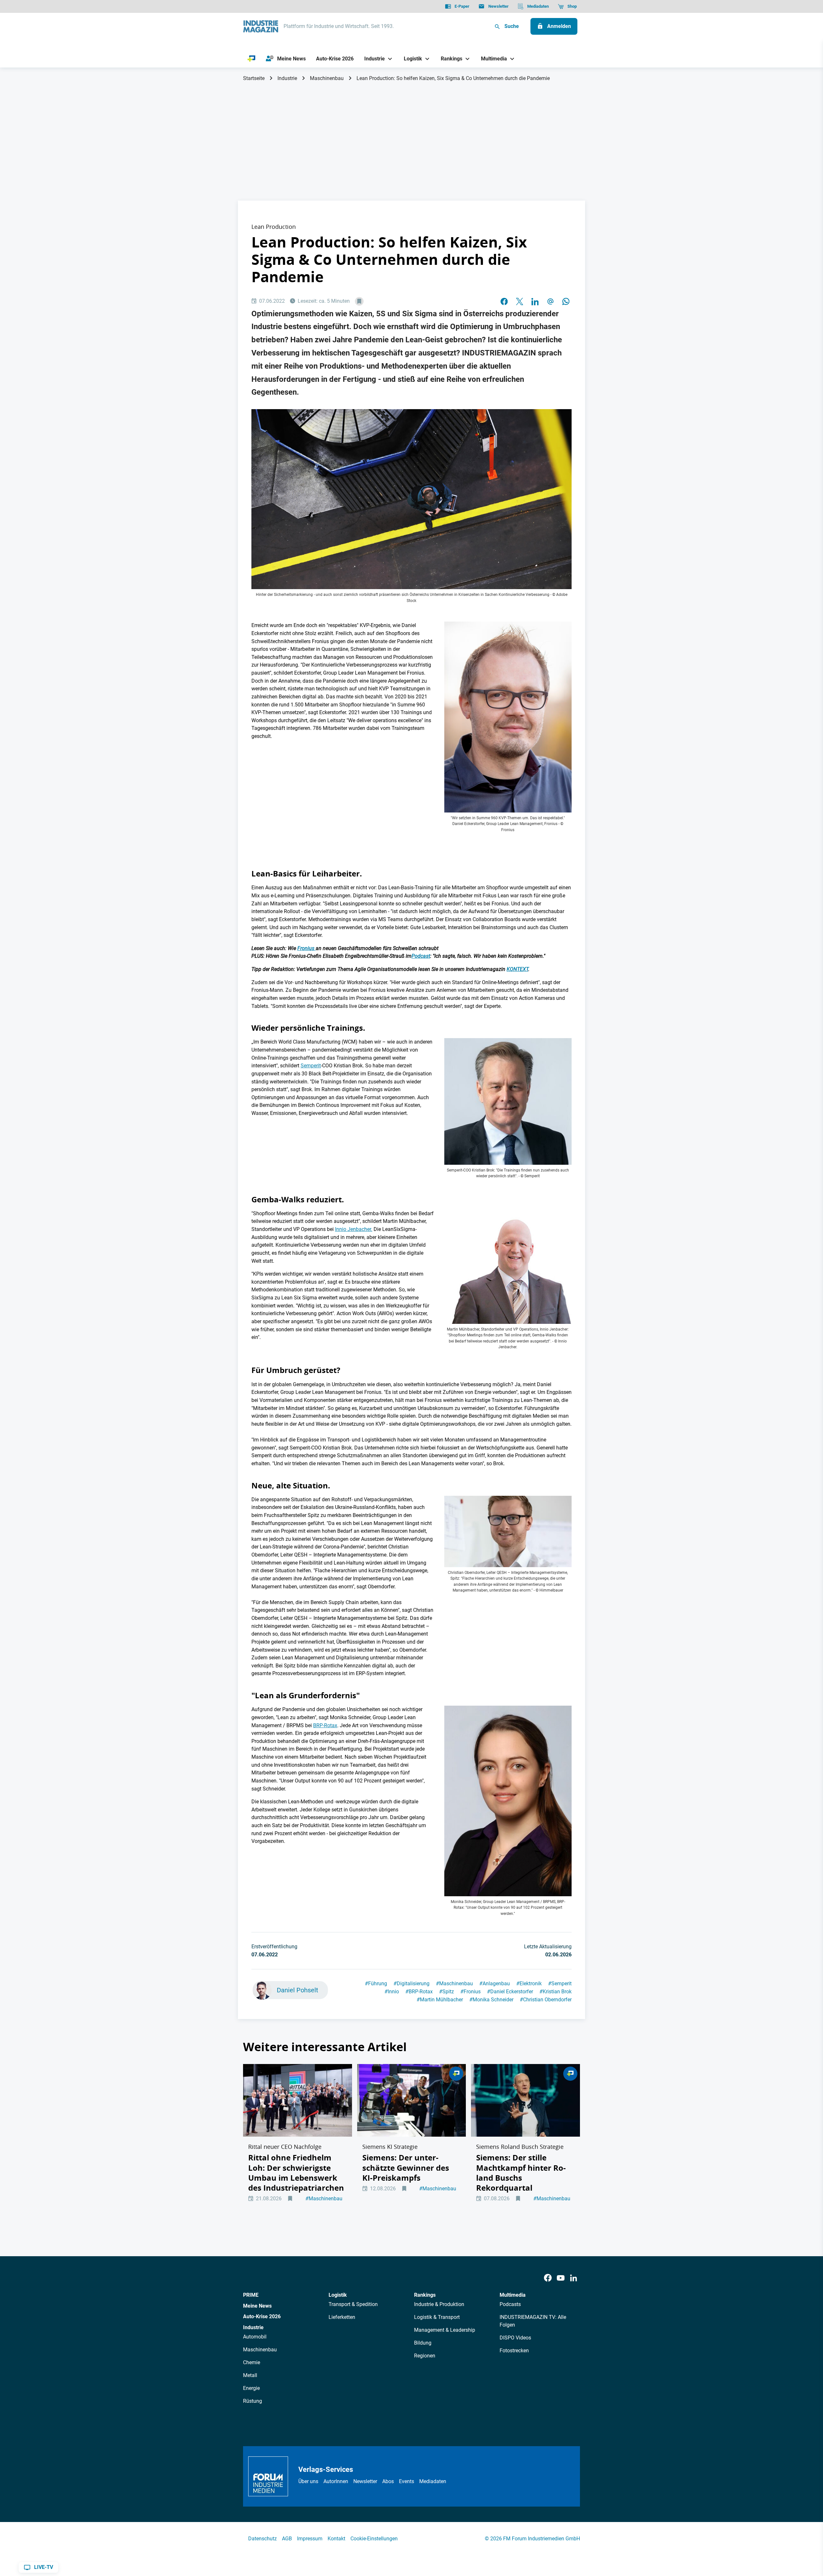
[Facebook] (548, 2278)
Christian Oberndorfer (546, 2000)
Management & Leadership (445, 2330)
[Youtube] (561, 2278)
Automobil (255, 2337)
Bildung (423, 2343)
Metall (250, 2375)
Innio (392, 1992)
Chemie (252, 2362)
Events (407, 2481)
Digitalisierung (411, 1984)
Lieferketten (342, 2317)
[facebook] (504, 301)
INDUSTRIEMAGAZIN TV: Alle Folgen (533, 2321)
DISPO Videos (515, 2338)
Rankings (425, 2295)
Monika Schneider (491, 2000)
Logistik (338, 2295)
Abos (388, 2481)
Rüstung (253, 2401)
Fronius (307, 948)
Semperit (311, 1066)
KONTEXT (517, 969)
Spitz (447, 1992)
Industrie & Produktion (439, 2304)
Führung (376, 1984)
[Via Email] (550, 301)
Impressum (310, 2539)
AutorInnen (336, 2481)
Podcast (421, 956)
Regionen (425, 2356)
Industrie (287, 78)
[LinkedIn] (535, 301)
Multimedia (513, 2295)
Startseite (254, 78)
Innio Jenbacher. (354, 1229)
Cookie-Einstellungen (374, 2539)
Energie (251, 2388)
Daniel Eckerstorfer (510, 1992)
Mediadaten (433, 2481)
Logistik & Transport (437, 2317)
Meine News (257, 2306)
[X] (520, 301)
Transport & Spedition (353, 2304)
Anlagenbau (495, 1984)
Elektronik (529, 1984)
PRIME (251, 2295)
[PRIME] (252, 59)
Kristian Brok (556, 1992)
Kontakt (336, 2539)
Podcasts (510, 2304)
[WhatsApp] (566, 301)
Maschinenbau (327, 78)
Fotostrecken (514, 2351)
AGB (287, 2539)
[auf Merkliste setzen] (359, 301)
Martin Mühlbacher (440, 2000)
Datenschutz (262, 2539)
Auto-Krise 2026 (262, 2316)
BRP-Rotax (325, 1725)
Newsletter (365, 2481)
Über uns (308, 2481)
